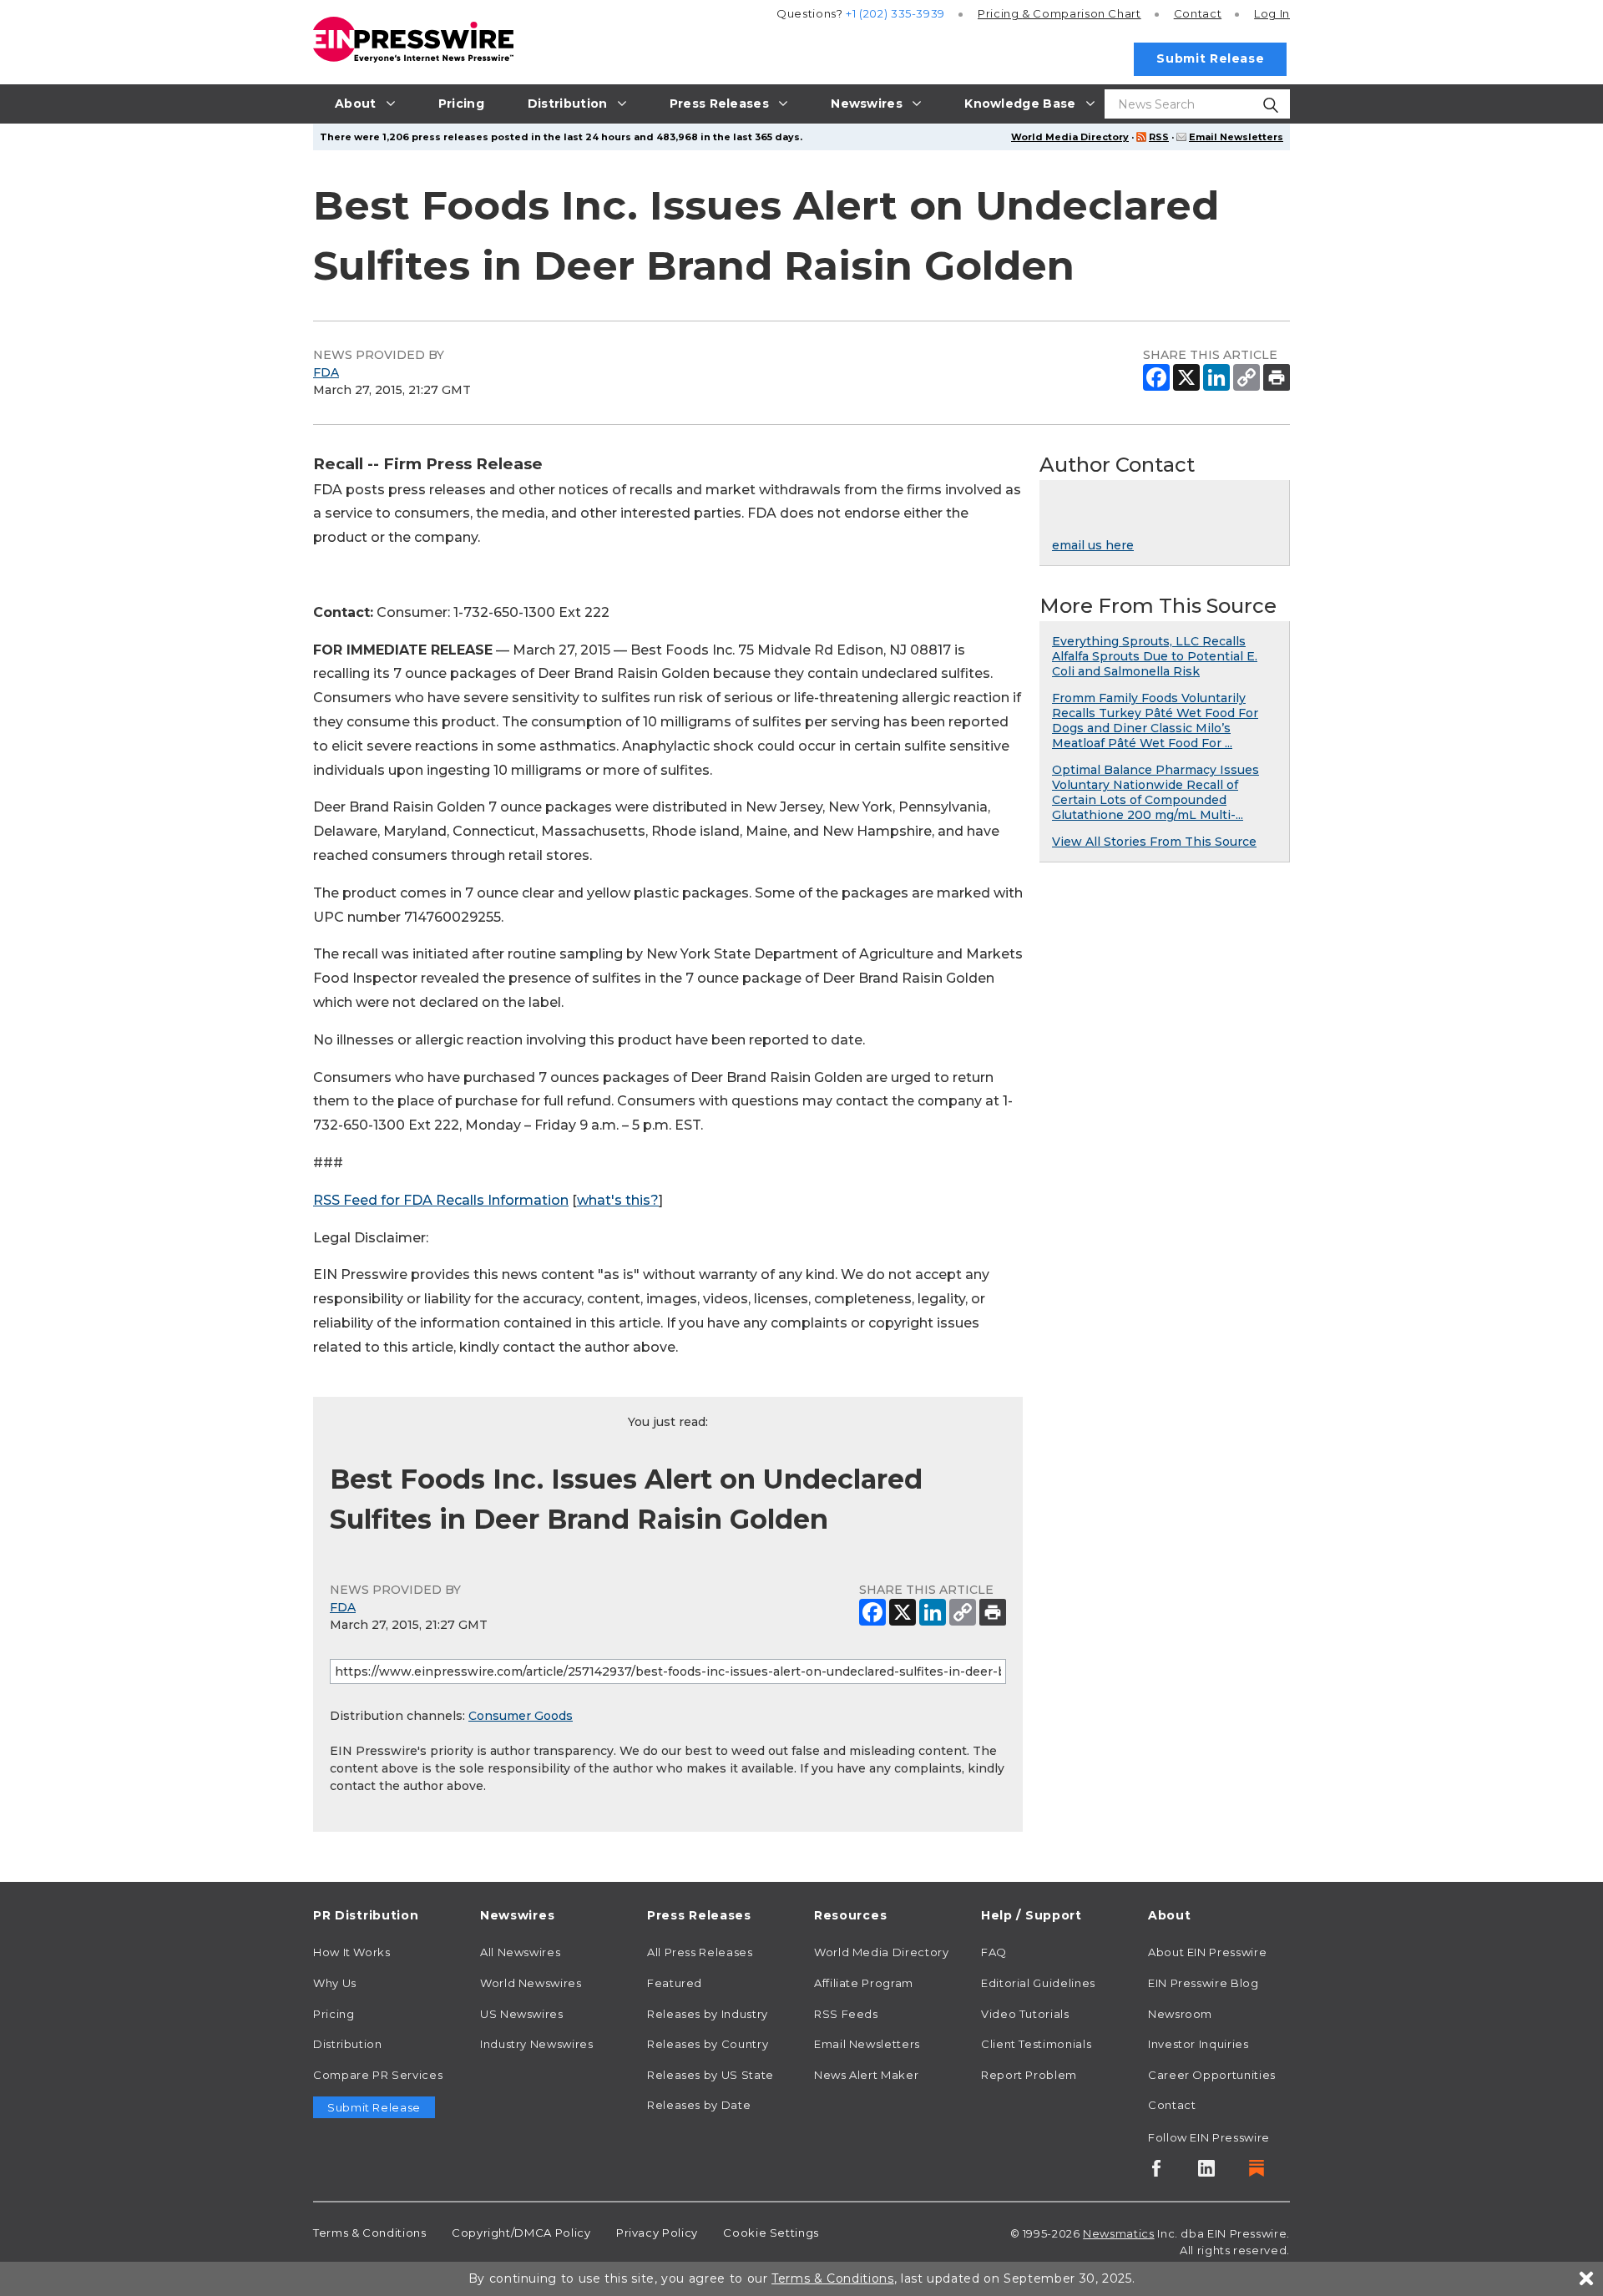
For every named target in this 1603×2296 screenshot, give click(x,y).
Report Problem (1029, 2075)
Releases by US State (710, 2075)
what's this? (618, 1200)
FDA (326, 372)
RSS (1159, 137)
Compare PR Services (378, 2075)
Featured (675, 1983)
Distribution (348, 2044)
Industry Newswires (537, 2044)
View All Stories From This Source (1154, 842)
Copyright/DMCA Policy (521, 2233)
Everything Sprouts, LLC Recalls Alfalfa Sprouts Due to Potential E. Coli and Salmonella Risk (1155, 656)
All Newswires (520, 1952)
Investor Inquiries (1198, 2044)
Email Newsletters (1236, 137)
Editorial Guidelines (1038, 1983)
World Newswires (531, 1983)
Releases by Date (699, 2105)
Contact (1198, 13)
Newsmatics (1118, 2233)
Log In (1272, 13)
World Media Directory (1070, 137)
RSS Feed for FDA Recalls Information (441, 1200)
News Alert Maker (866, 2075)
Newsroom (1180, 2014)
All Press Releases (700, 1952)
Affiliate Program (864, 1983)
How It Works (352, 1952)
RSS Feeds (846, 2014)
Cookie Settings (771, 2233)
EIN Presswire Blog (1204, 1983)
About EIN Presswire (1207, 1952)
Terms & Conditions (370, 2233)
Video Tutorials (1025, 2014)
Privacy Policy (657, 2233)
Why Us (335, 1983)
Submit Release (1210, 58)
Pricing (1059, 13)
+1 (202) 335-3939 (895, 13)
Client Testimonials (1036, 2044)
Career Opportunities (1212, 2075)
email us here (1093, 545)
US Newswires (522, 2014)
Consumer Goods (521, 1716)
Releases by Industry (708, 2014)
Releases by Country (708, 2044)
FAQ (994, 1952)
